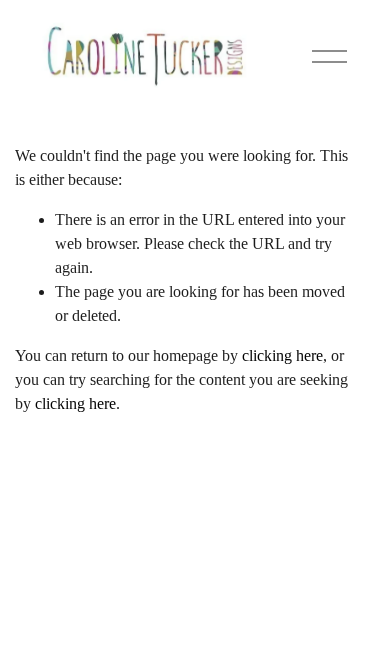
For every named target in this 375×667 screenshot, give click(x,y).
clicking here (282, 355)
